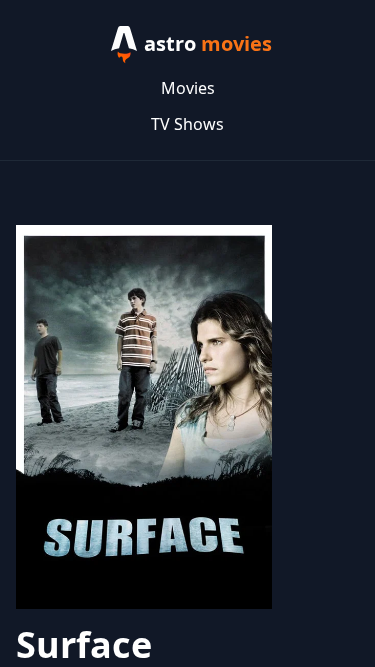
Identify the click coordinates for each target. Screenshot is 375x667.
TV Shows (187, 124)
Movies (188, 88)
